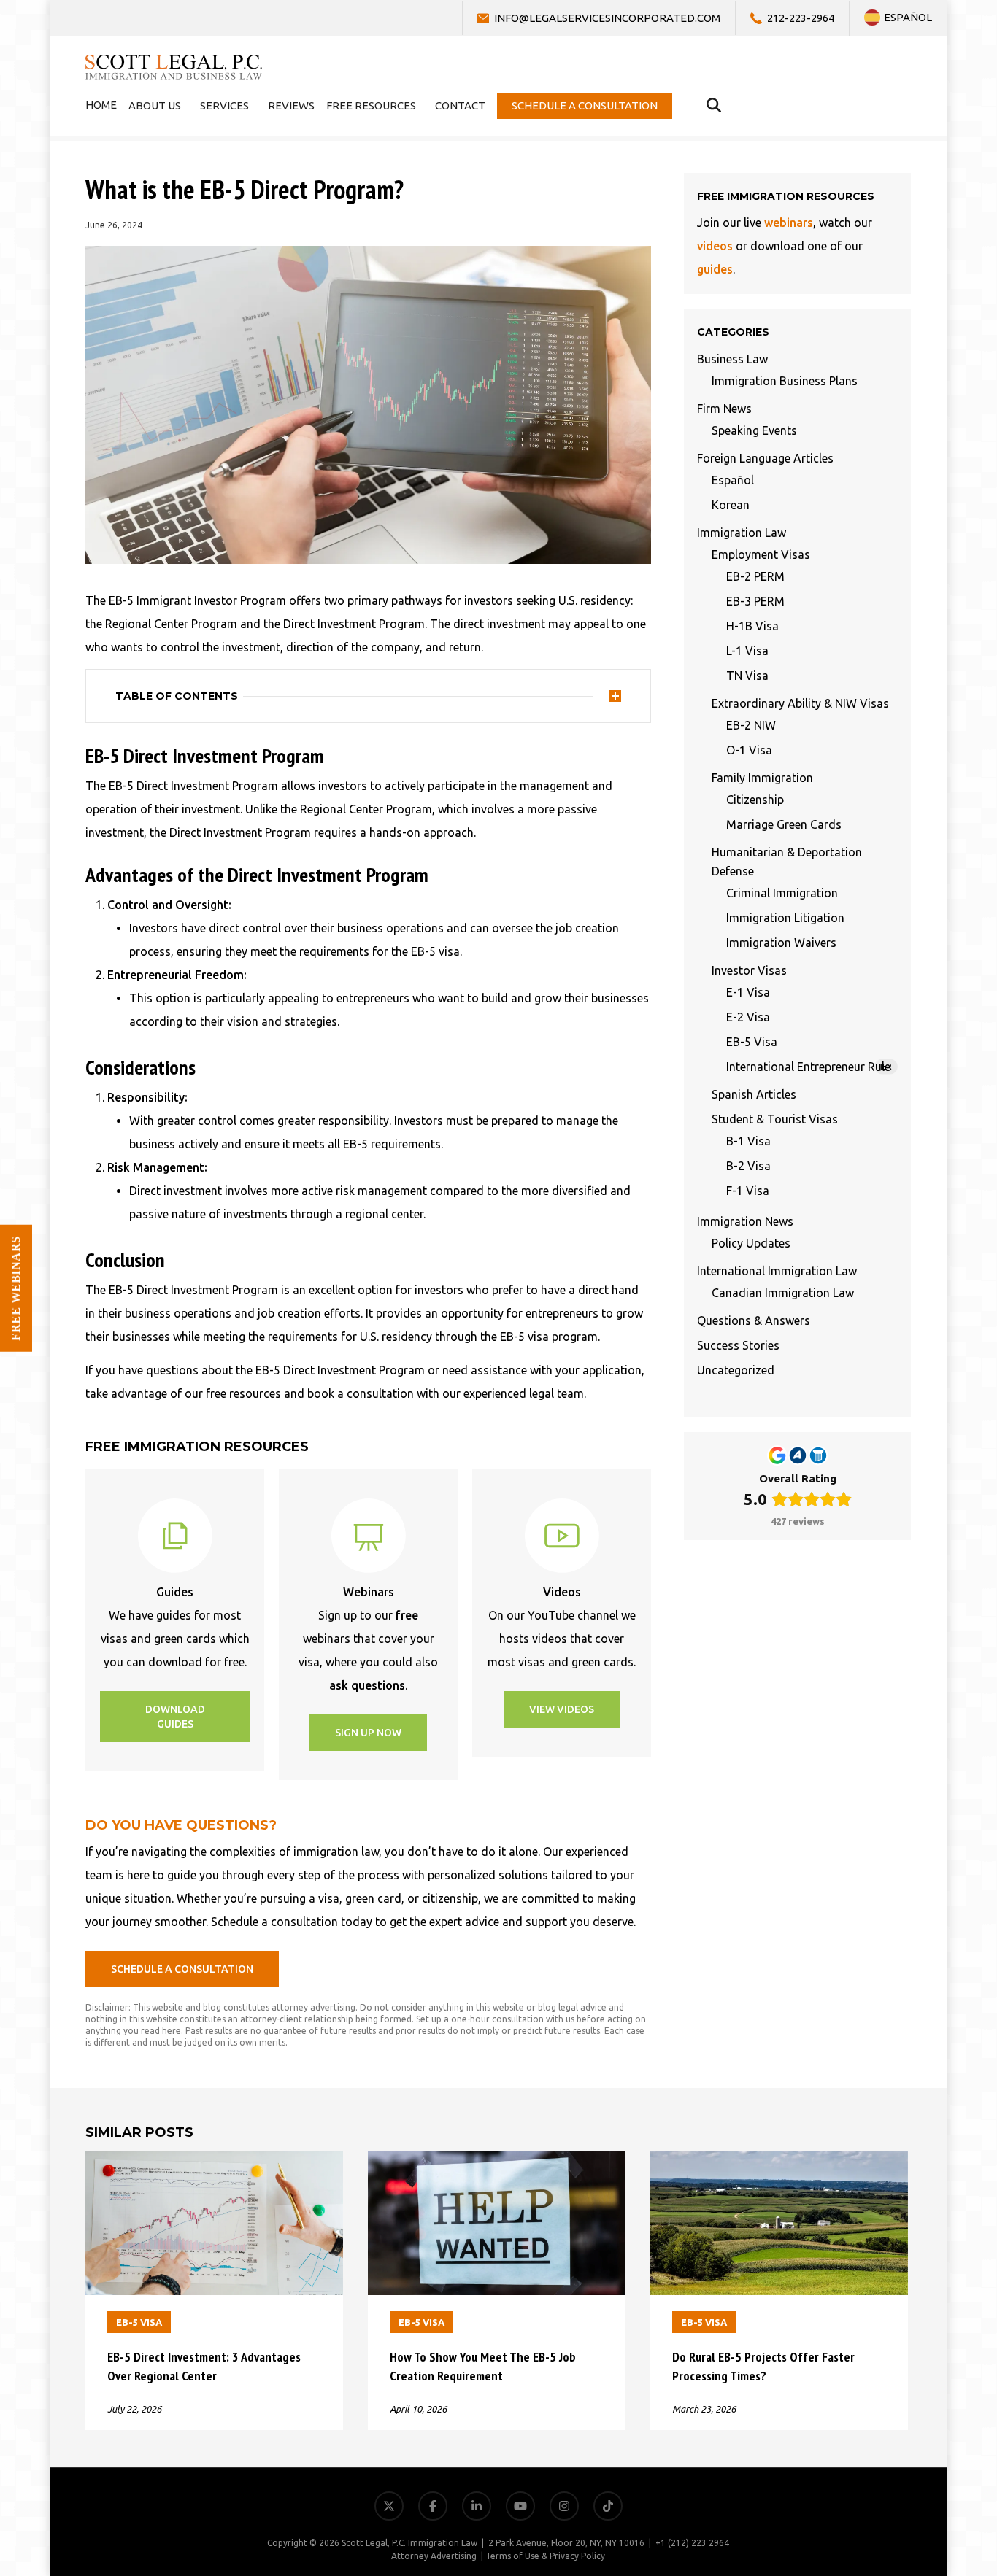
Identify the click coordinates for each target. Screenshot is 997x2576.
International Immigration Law (777, 1271)
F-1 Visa (748, 1191)
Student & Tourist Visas (775, 1119)
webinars (789, 223)
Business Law (732, 359)
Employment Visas (761, 554)
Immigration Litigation (785, 918)
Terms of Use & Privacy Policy (545, 2556)
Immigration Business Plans (785, 381)
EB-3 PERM (755, 601)
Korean (731, 505)
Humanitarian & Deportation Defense (787, 862)
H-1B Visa (752, 626)
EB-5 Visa (752, 1042)
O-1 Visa (749, 750)
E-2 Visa (748, 1017)
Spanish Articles (754, 1094)
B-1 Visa (748, 1141)
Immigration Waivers (781, 943)
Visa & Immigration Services (908, 2347)
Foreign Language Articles (765, 458)
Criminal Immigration (782, 893)
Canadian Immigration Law (783, 1293)
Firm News (724, 409)
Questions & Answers (754, 1320)
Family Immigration (762, 778)
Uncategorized (736, 1370)
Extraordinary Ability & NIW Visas (800, 703)
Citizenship (755, 800)
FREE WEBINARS (16, 1288)
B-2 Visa (748, 1166)
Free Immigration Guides (916, 2452)
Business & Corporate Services (902, 2382)
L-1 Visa (747, 651)
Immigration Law (742, 533)
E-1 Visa (748, 992)
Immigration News (745, 1221)
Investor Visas (749, 970)
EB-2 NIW (751, 725)
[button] (175, 1717)
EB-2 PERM (755, 576)
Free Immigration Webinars (909, 2417)
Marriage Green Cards (784, 824)
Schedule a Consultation (918, 2487)
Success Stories (738, 1345)
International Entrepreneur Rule (809, 1067)
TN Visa (747, 676)
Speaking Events (754, 430)
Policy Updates (751, 1243)
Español (733, 480)
